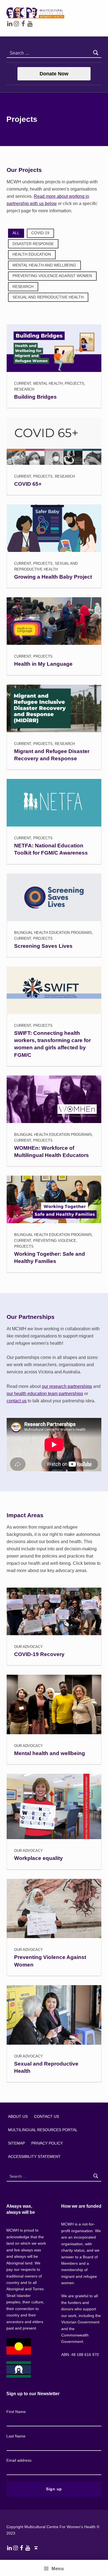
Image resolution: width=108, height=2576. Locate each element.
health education (32, 254)
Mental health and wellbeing (50, 1753)
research (23, 287)
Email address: (19, 2460)
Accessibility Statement (34, 2156)
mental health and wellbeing (44, 265)
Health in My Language (43, 664)
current (23, 383)
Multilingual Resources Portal (43, 2130)
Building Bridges (35, 397)
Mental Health (48, 383)
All (16, 233)
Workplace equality (38, 1858)
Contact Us (47, 2116)
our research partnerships (67, 1386)
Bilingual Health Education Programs (53, 933)
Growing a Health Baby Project (53, 577)
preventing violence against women (52, 276)
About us (18, 2116)
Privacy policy (47, 2143)
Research (24, 389)
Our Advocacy (29, 1647)
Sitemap (16, 2143)
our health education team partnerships (45, 1394)
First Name (16, 2412)
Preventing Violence (55, 1241)
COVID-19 (40, 233)
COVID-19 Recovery (39, 1654)
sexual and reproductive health (48, 297)
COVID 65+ (28, 484)
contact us (17, 1401)
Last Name (16, 2436)
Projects (74, 383)
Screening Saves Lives (43, 946)
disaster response (33, 244)
